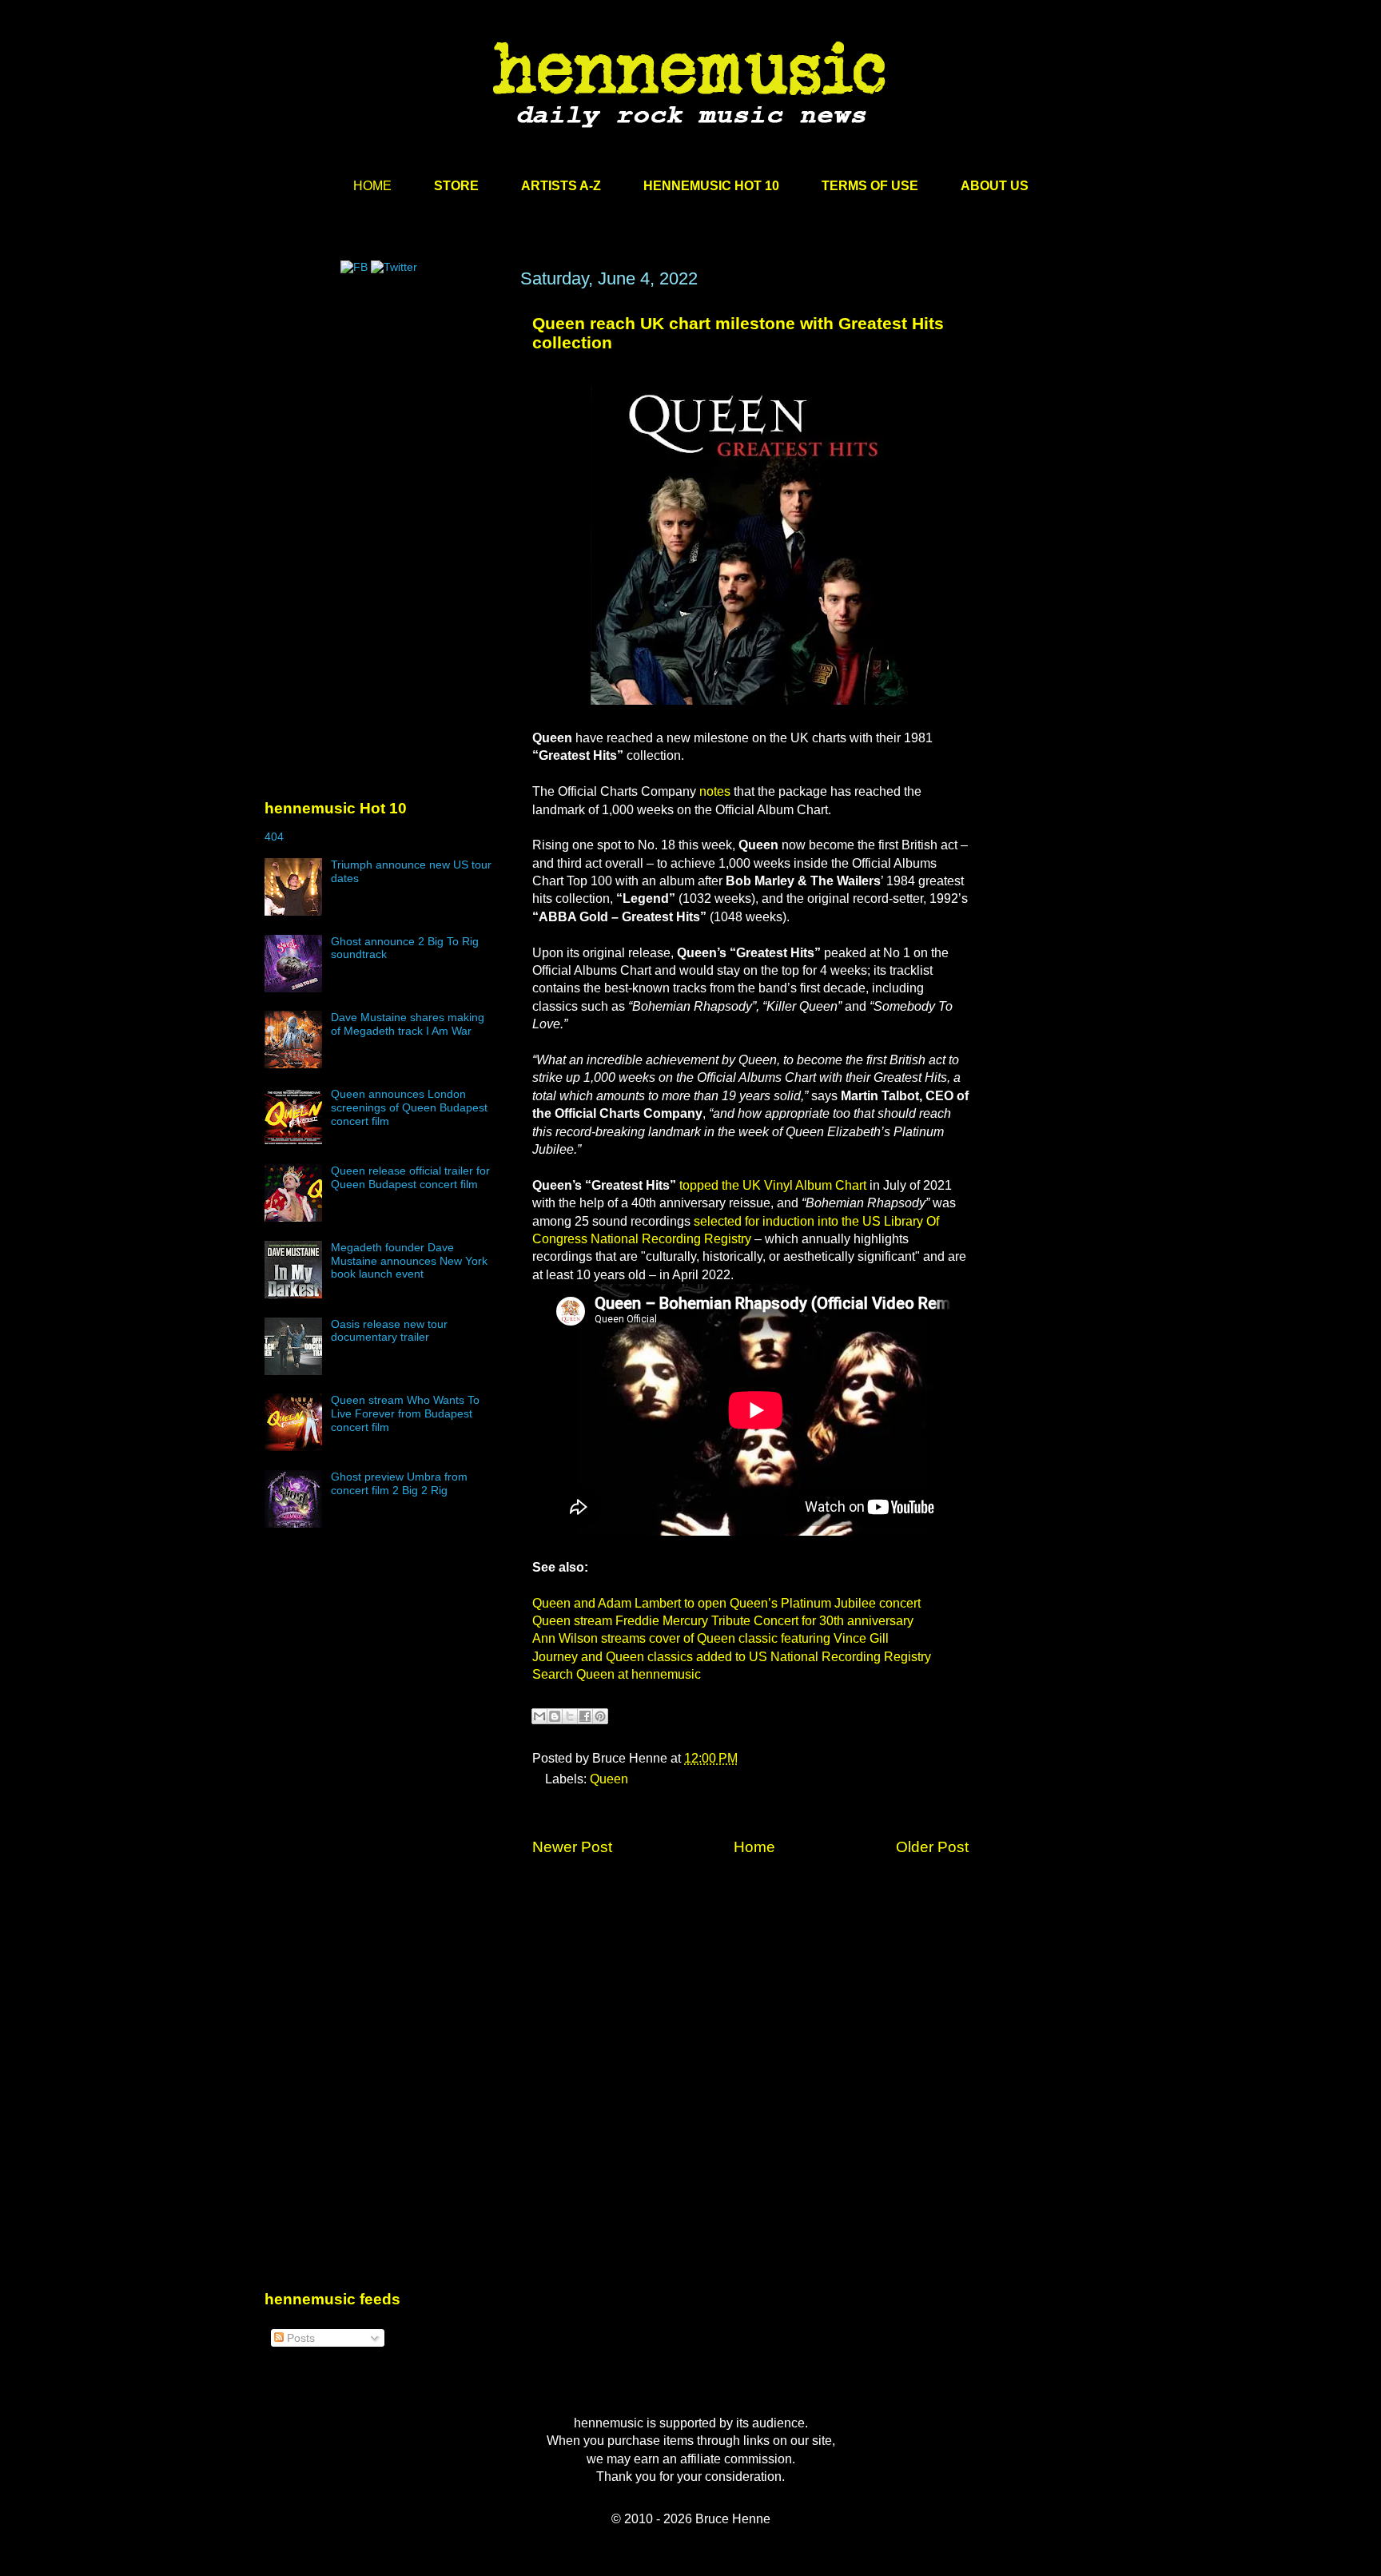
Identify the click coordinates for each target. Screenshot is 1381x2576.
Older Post (932, 1847)
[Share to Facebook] (585, 1716)
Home (754, 1847)
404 (274, 837)
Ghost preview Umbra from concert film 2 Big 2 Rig (399, 1483)
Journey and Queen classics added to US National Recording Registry (732, 1657)
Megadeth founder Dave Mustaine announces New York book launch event (409, 1261)
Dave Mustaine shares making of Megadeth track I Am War (408, 1024)
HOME (372, 186)
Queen (609, 1779)
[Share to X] (570, 1716)
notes (715, 791)
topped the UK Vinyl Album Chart (773, 1185)
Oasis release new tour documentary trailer (389, 1331)
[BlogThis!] (555, 1716)
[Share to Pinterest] (600, 1716)
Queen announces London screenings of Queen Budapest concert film (409, 1107)
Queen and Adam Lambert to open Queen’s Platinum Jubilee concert (726, 1603)
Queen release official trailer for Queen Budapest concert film (410, 1177)
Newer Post (572, 1847)
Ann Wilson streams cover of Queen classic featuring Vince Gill (710, 1638)
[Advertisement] (384, 421)
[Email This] (539, 1716)
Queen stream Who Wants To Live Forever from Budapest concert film (405, 1413)
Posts (299, 2338)
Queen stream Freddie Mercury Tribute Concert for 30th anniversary (723, 1621)
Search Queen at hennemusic (617, 1674)
